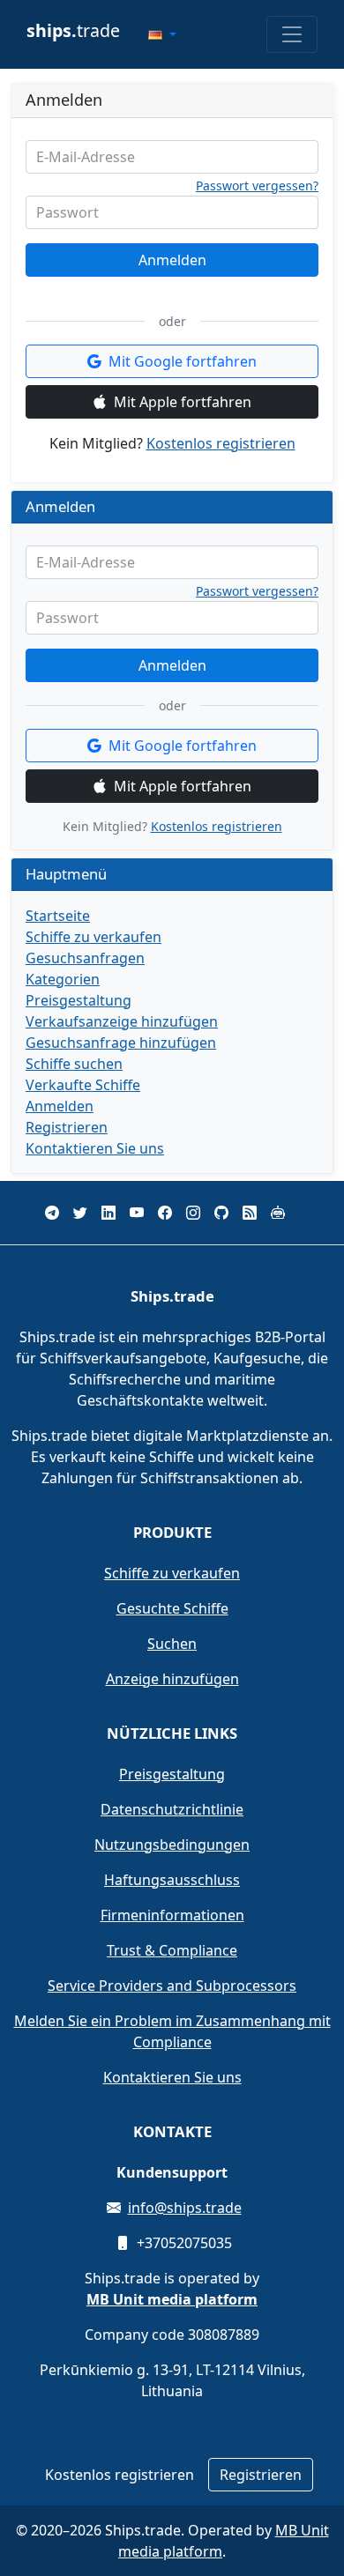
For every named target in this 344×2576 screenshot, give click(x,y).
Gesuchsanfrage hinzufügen (121, 1043)
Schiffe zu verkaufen (93, 937)
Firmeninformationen (172, 1915)
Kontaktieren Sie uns (95, 1148)
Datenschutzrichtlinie (172, 1809)
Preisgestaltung (79, 1000)
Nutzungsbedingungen (172, 1845)
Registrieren (67, 1127)
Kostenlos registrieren (221, 443)
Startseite (58, 916)
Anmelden (172, 260)
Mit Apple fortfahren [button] (183, 402)
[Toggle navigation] (292, 34)
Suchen (172, 1644)
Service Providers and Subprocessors (172, 1986)
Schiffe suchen (74, 1064)
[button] (162, 34)
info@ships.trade (185, 2208)
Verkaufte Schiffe (83, 1085)
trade (73, 30)
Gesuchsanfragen (85, 958)
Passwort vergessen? (257, 186)
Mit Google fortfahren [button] (183, 361)
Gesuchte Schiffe (172, 1608)
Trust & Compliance (172, 1950)
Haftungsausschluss (172, 1880)
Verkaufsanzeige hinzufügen (122, 1021)
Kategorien (63, 979)
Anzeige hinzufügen (172, 1679)
